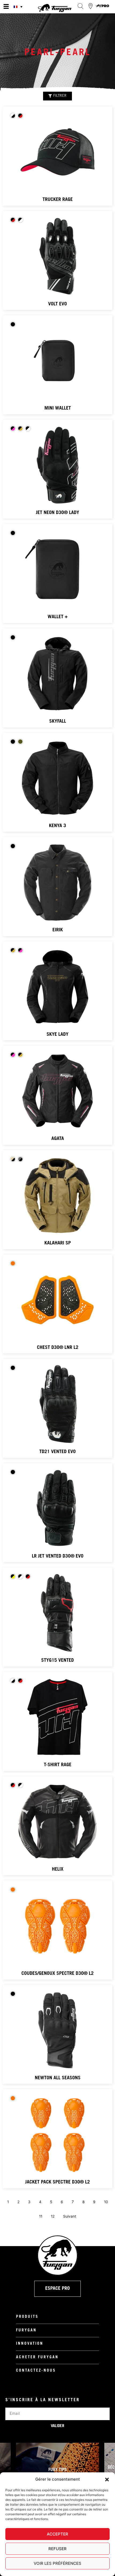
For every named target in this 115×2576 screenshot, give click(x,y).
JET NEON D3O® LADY (57, 513)
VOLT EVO (57, 304)
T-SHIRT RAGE (58, 1765)
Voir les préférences (57, 2563)
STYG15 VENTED (57, 1661)
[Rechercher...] (80, 6)
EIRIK (58, 930)
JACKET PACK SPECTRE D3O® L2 (57, 2182)
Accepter (57, 2534)
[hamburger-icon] (6, 7)
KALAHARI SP (58, 1243)
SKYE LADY (57, 1035)
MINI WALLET (58, 409)
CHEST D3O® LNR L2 (58, 1348)
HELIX (58, 1870)
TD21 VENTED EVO (57, 1452)
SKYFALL (58, 722)
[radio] (13, 116)
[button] (107, 2480)
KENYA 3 (57, 826)
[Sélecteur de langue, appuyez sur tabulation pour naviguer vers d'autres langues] (19, 7)
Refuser (57, 2549)
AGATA (58, 1139)
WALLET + (58, 617)
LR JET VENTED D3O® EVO (58, 1556)
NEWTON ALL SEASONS (58, 2078)
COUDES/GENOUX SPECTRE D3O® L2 (57, 1974)
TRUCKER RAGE (58, 200)
